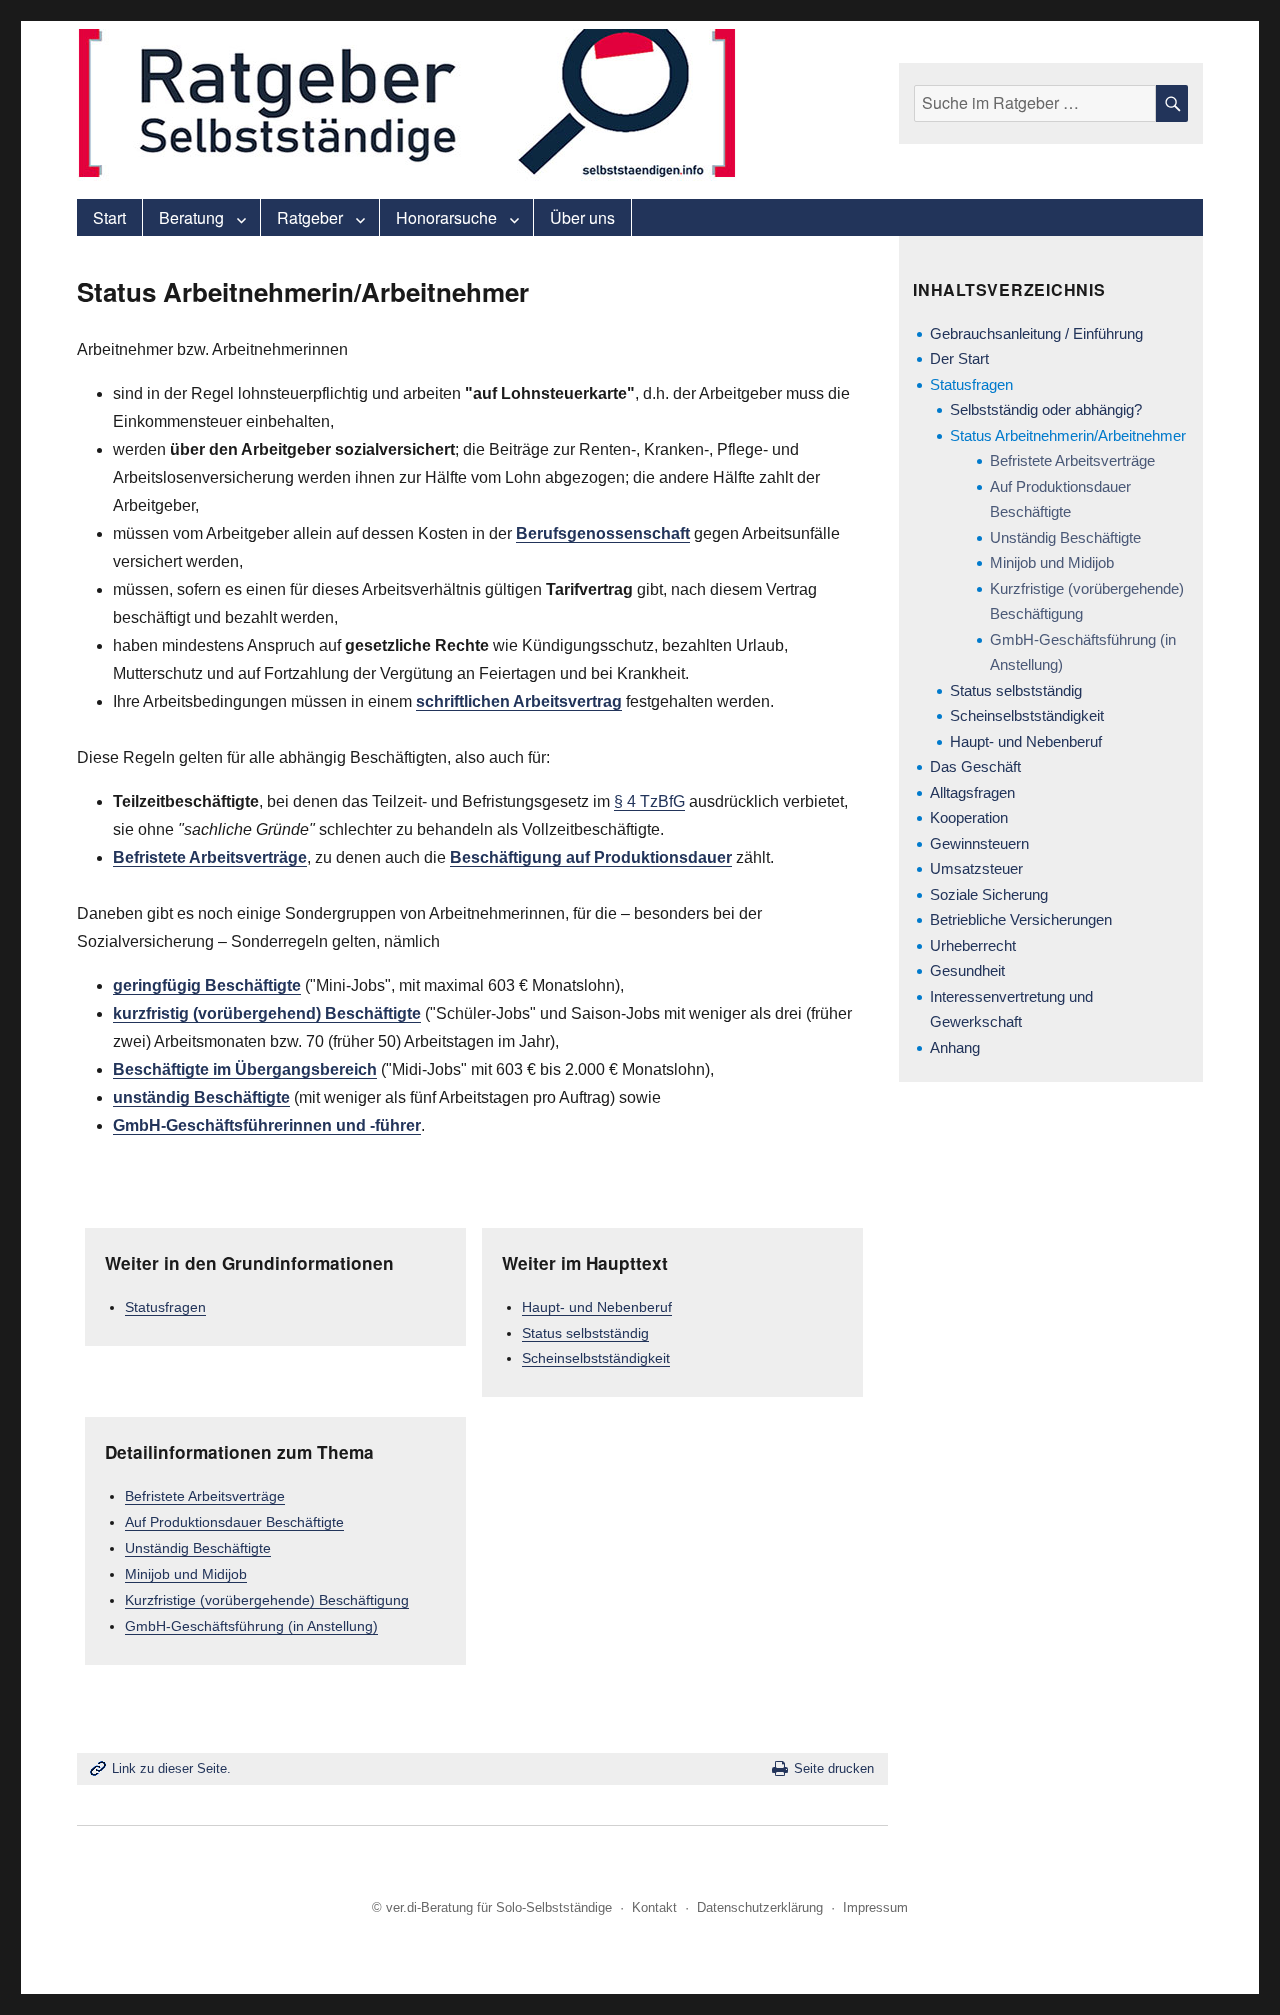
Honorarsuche (446, 217)
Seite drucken (834, 1768)
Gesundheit (967, 970)
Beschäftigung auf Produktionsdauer (591, 857)
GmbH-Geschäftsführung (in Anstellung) (251, 1626)
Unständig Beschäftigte (198, 1548)
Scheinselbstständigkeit (596, 1358)
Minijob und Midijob (186, 1574)
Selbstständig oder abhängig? (1046, 409)
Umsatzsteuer (976, 868)
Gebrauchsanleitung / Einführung (1036, 333)
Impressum (875, 1907)
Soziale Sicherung (989, 894)
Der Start (959, 358)
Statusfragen (165, 1307)
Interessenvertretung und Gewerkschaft (1011, 1009)
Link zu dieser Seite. (171, 1768)
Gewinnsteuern (979, 843)
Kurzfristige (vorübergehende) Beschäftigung (267, 1600)
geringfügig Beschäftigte (207, 985)
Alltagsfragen (972, 792)
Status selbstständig (585, 1333)
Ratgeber (310, 217)
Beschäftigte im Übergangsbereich (245, 1069)
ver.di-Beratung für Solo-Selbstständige (499, 1907)
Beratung (191, 217)
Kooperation (969, 817)
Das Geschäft (975, 766)
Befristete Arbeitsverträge (210, 857)
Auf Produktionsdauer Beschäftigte (234, 1522)
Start (109, 217)
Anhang (955, 1047)
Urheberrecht (973, 945)
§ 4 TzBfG (649, 801)
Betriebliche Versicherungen (1021, 919)
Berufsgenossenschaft (603, 533)
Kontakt (654, 1907)
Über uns (582, 217)
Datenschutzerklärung (760, 1907)
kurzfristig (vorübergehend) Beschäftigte (267, 1013)
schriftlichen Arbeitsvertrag (519, 701)
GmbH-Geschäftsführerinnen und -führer (267, 1125)
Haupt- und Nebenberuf (597, 1307)
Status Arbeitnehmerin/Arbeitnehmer (1068, 435)
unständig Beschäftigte (201, 1097)
